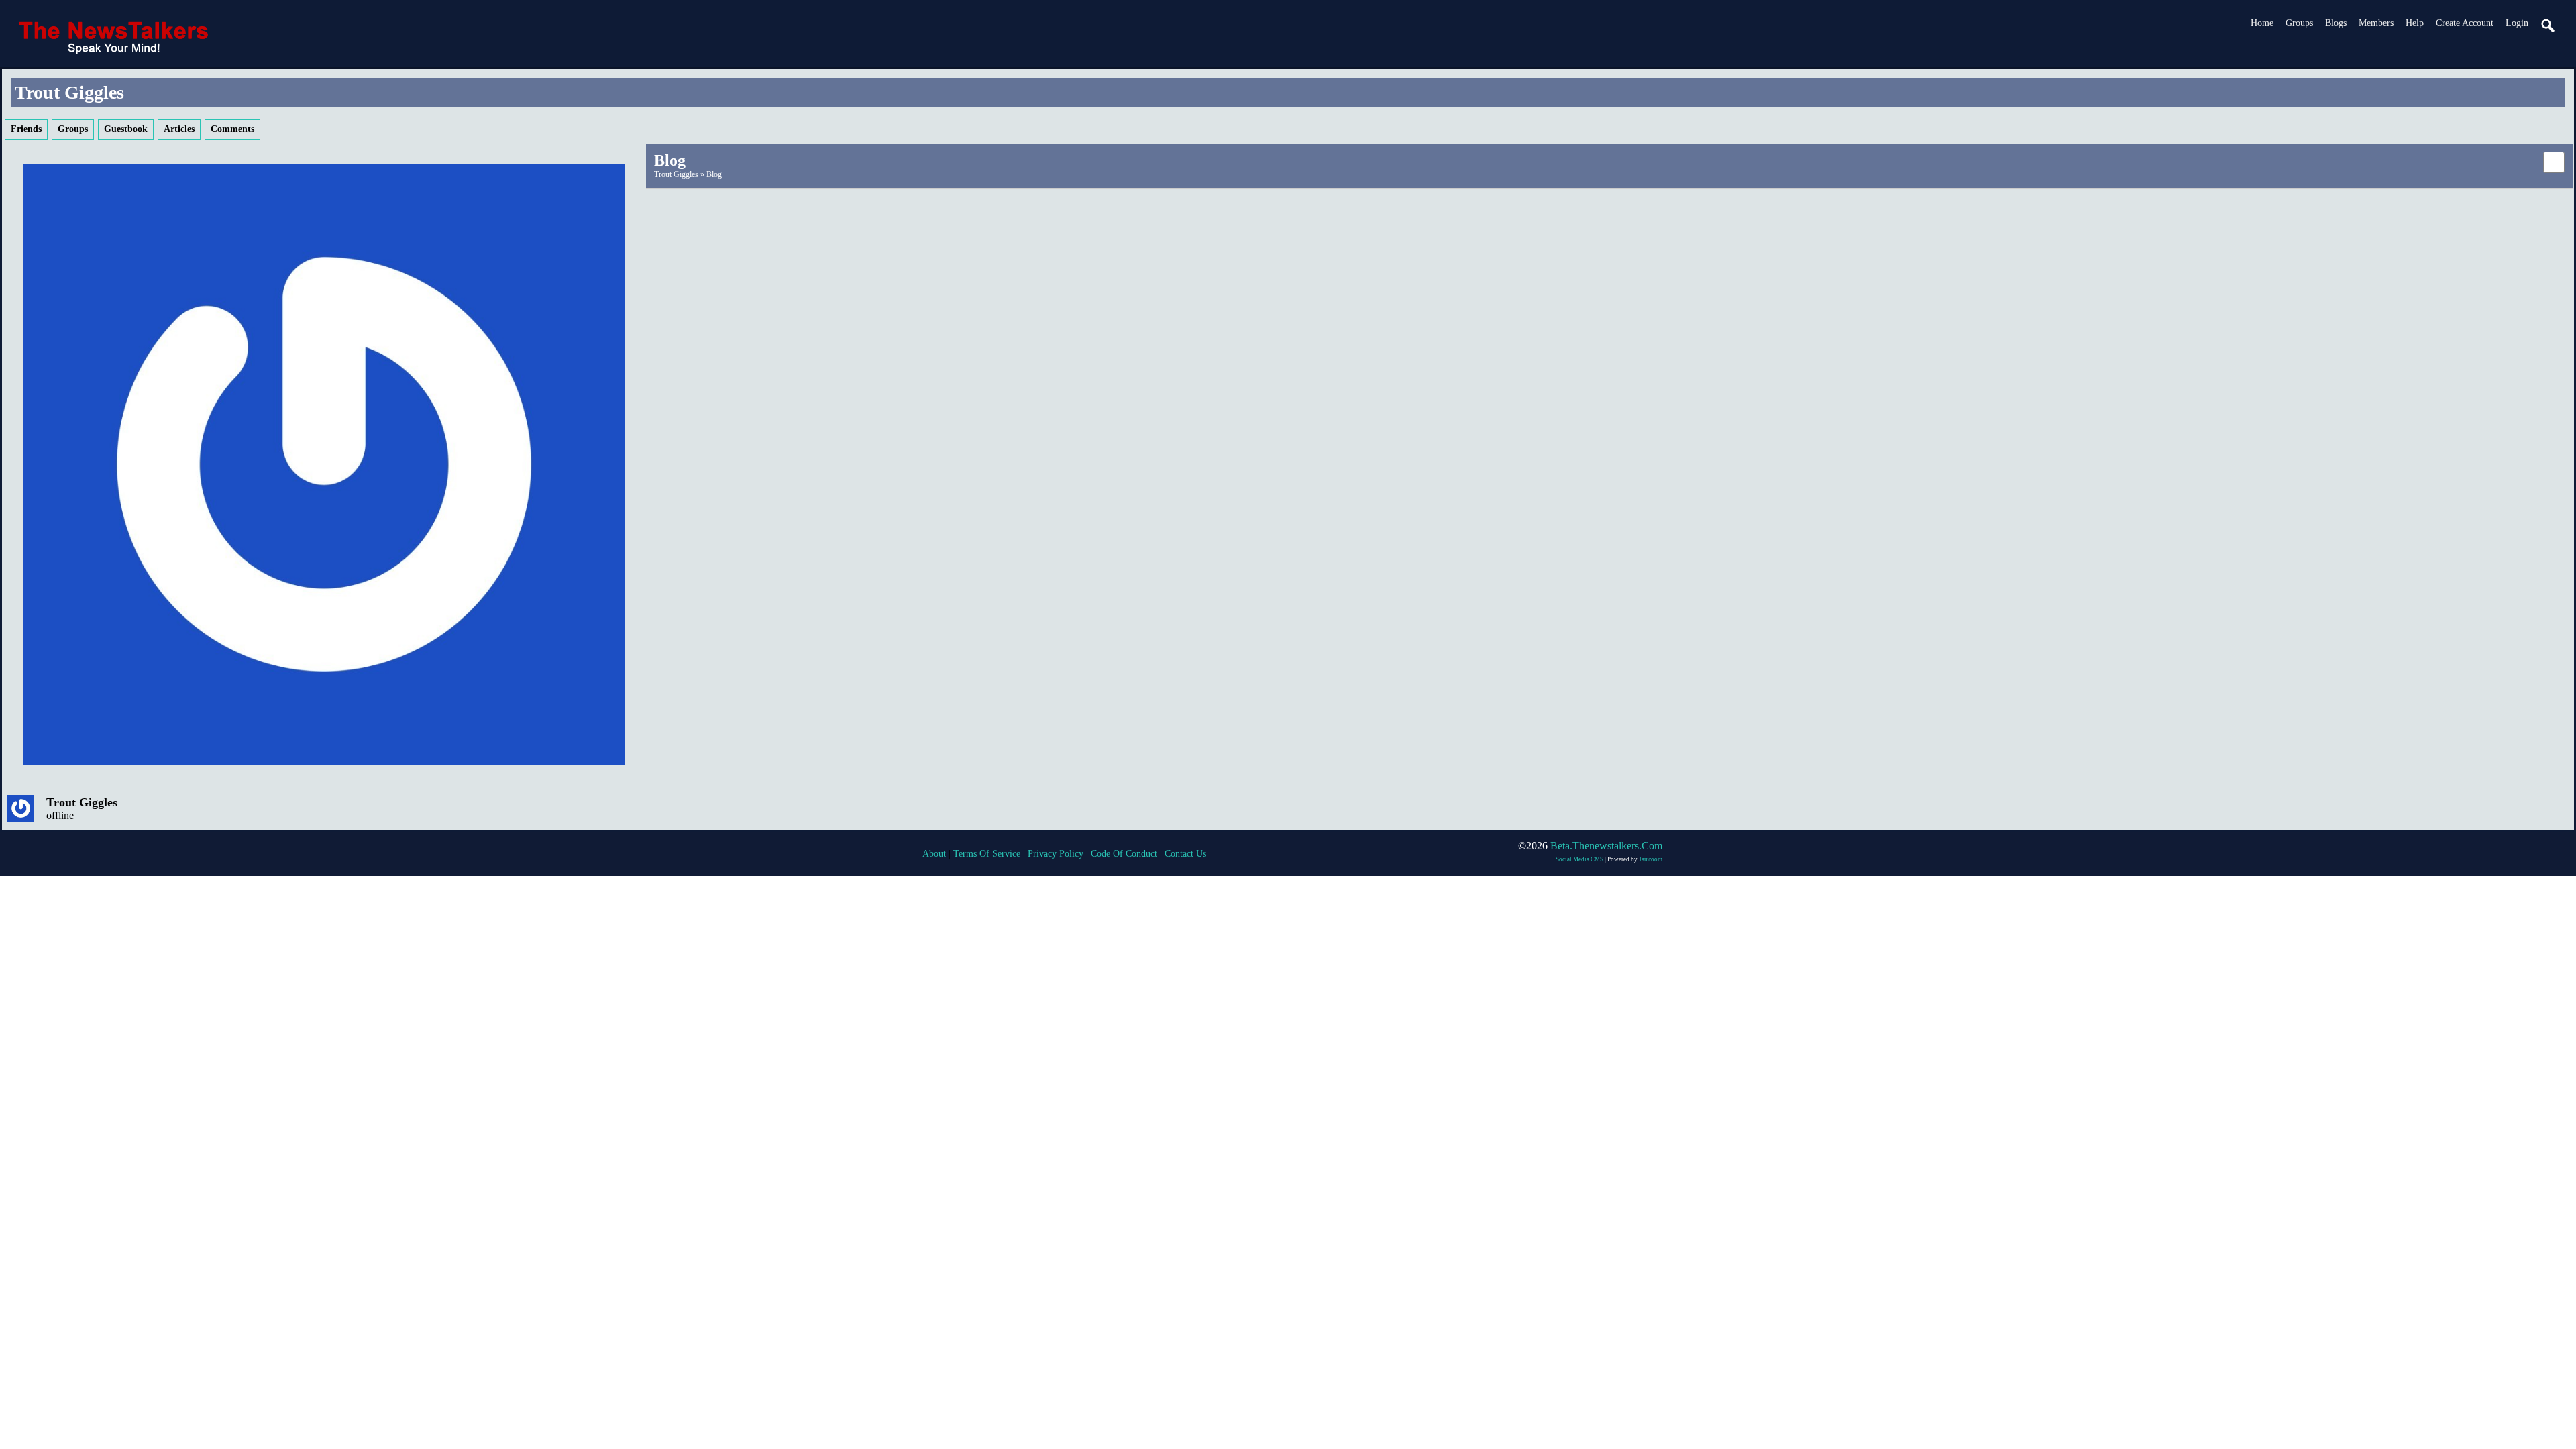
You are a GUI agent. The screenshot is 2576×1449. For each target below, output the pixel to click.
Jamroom (1651, 859)
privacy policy (1056, 854)
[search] (2548, 26)
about (934, 854)
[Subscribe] (2554, 161)
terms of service (987, 854)
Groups (2299, 23)
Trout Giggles (82, 802)
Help (2415, 23)
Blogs (2336, 23)
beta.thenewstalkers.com (1606, 846)
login (2517, 23)
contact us (1185, 854)
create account (2465, 23)
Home (2262, 23)
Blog (714, 174)
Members (2376, 23)
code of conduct (1124, 854)
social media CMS (1579, 859)
